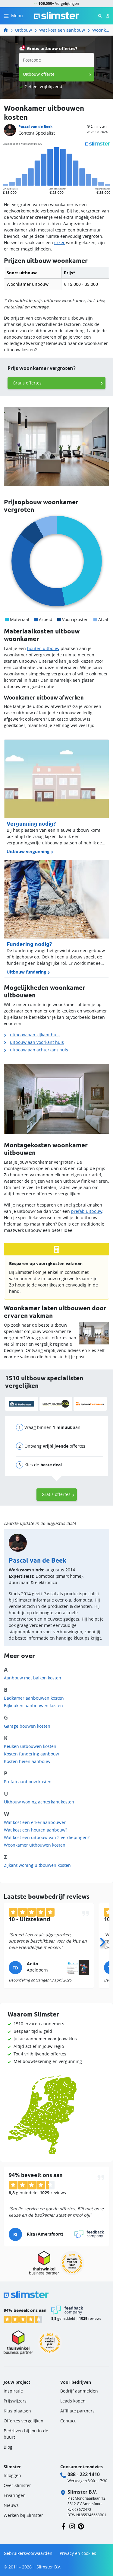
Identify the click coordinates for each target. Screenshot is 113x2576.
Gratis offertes (27, 383)
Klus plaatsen (17, 2411)
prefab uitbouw (87, 1211)
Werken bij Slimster (23, 2515)
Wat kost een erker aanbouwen (35, 1822)
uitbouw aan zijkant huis (35, 1035)
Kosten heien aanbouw (27, 1761)
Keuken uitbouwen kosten (30, 1746)
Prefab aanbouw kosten (28, 1782)
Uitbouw (24, 30)
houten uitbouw (43, 648)
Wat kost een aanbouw (62, 30)
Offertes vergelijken (24, 2421)
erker (60, 242)
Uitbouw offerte (39, 74)
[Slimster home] (57, 15)
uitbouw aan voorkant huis (37, 1042)
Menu (17, 16)
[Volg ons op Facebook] (63, 2526)
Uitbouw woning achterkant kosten (39, 1802)
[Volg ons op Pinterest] (81, 2526)
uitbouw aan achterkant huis (39, 1050)
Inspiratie (13, 2391)
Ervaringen (15, 2495)
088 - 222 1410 (84, 2474)
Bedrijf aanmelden (79, 2391)
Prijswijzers (15, 2401)
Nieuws (11, 2505)
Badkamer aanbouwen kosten (34, 1698)
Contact (68, 2421)
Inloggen (12, 2475)
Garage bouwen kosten (27, 1726)
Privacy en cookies (78, 2553)
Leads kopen (73, 2401)
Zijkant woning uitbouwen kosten (37, 1865)
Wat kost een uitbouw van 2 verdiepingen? (47, 1837)
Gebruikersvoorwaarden (28, 2553)
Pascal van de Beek (35, 127)
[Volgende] (102, 1940)
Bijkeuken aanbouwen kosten (33, 1706)
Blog (8, 2447)
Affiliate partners (77, 2411)
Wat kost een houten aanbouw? (36, 1830)
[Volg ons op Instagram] (72, 2526)
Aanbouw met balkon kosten (33, 1678)
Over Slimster (17, 2485)
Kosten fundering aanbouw (31, 1754)
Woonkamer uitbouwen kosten (101, 30)
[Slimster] (8, 30)
